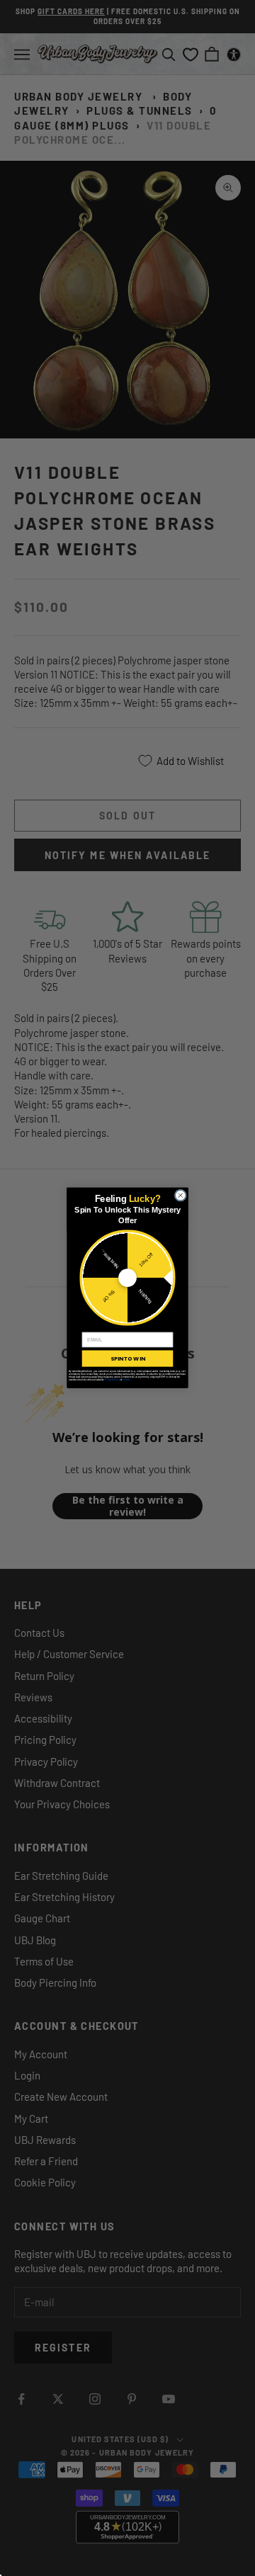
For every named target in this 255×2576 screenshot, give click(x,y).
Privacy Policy (112, 1380)
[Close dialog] (180, 1195)
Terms (126, 1380)
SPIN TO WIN (127, 1359)
